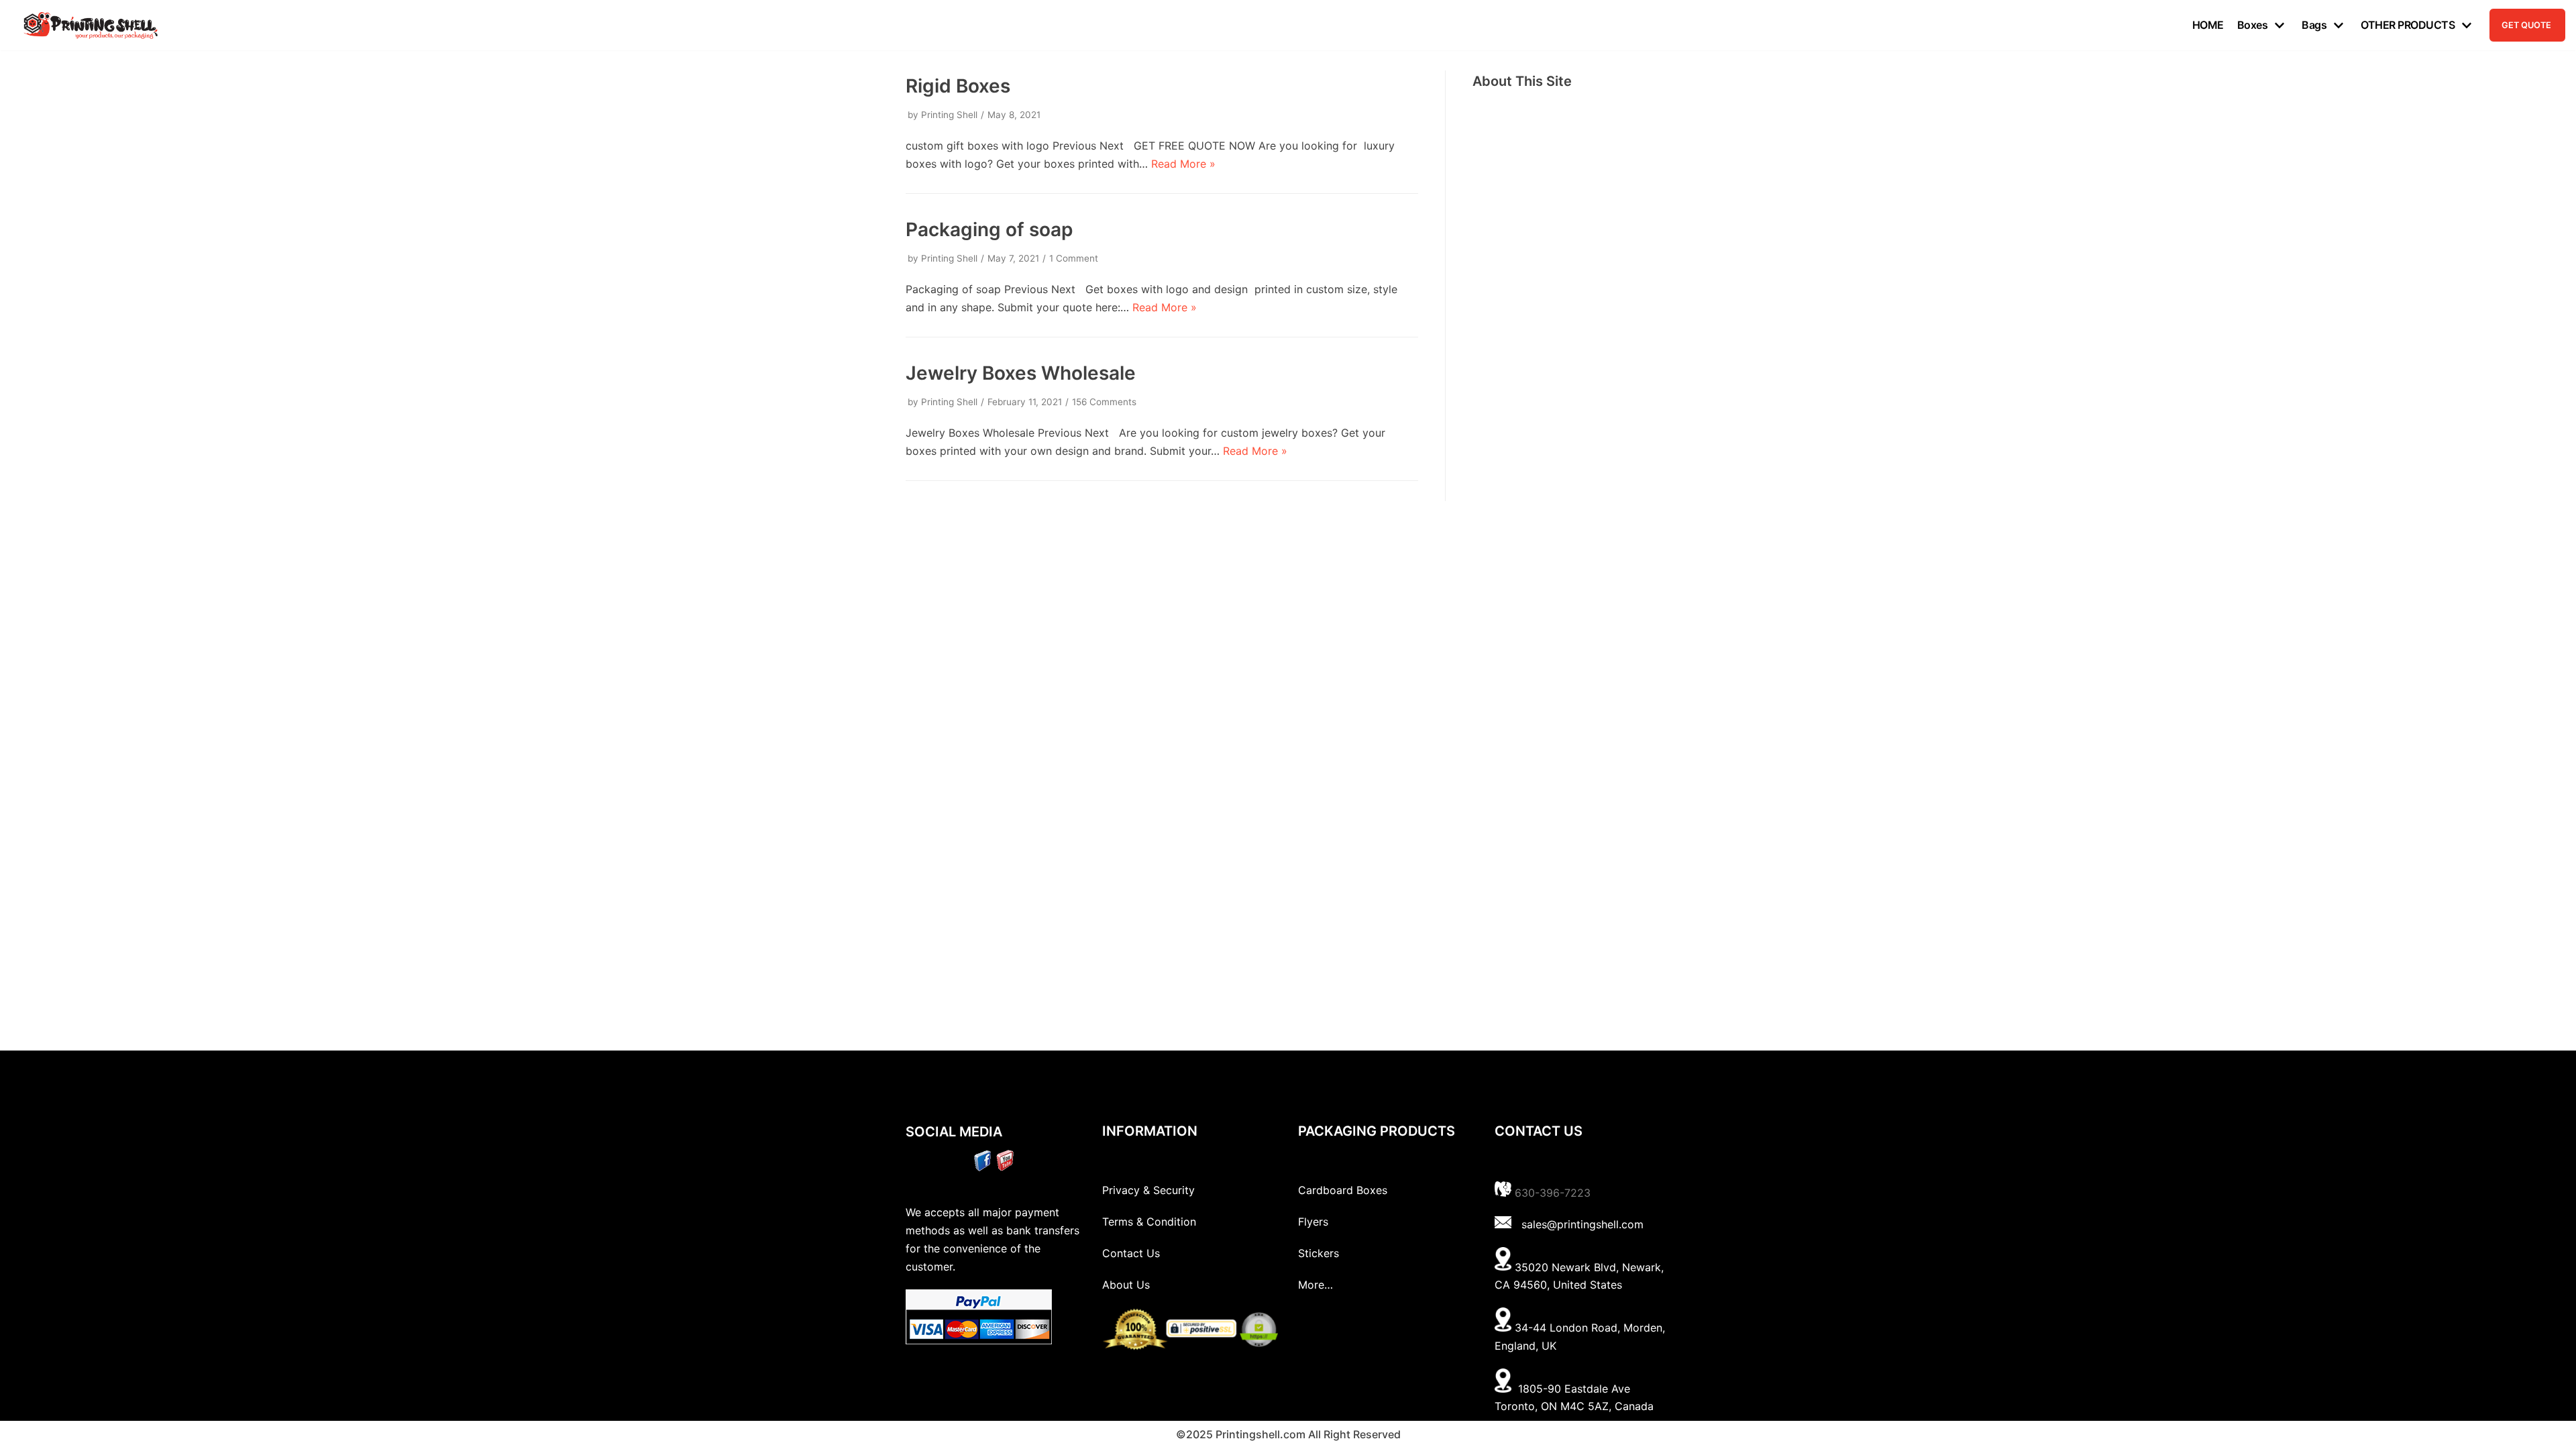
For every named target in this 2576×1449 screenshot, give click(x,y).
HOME (2208, 25)
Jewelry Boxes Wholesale (1021, 373)
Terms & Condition (1149, 1222)
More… (1316, 1285)
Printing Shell (949, 115)
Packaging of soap (989, 229)
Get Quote (2526, 25)
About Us (1126, 1285)
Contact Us (1131, 1253)
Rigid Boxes (958, 86)
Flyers (1313, 1222)
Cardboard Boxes (1343, 1190)
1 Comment (1074, 258)
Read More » (1183, 164)
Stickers (1319, 1253)
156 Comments (1104, 402)
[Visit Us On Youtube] (1005, 1167)
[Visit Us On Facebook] (982, 1167)
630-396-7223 (1553, 1193)
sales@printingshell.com (1582, 1224)
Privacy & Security (1148, 1190)
